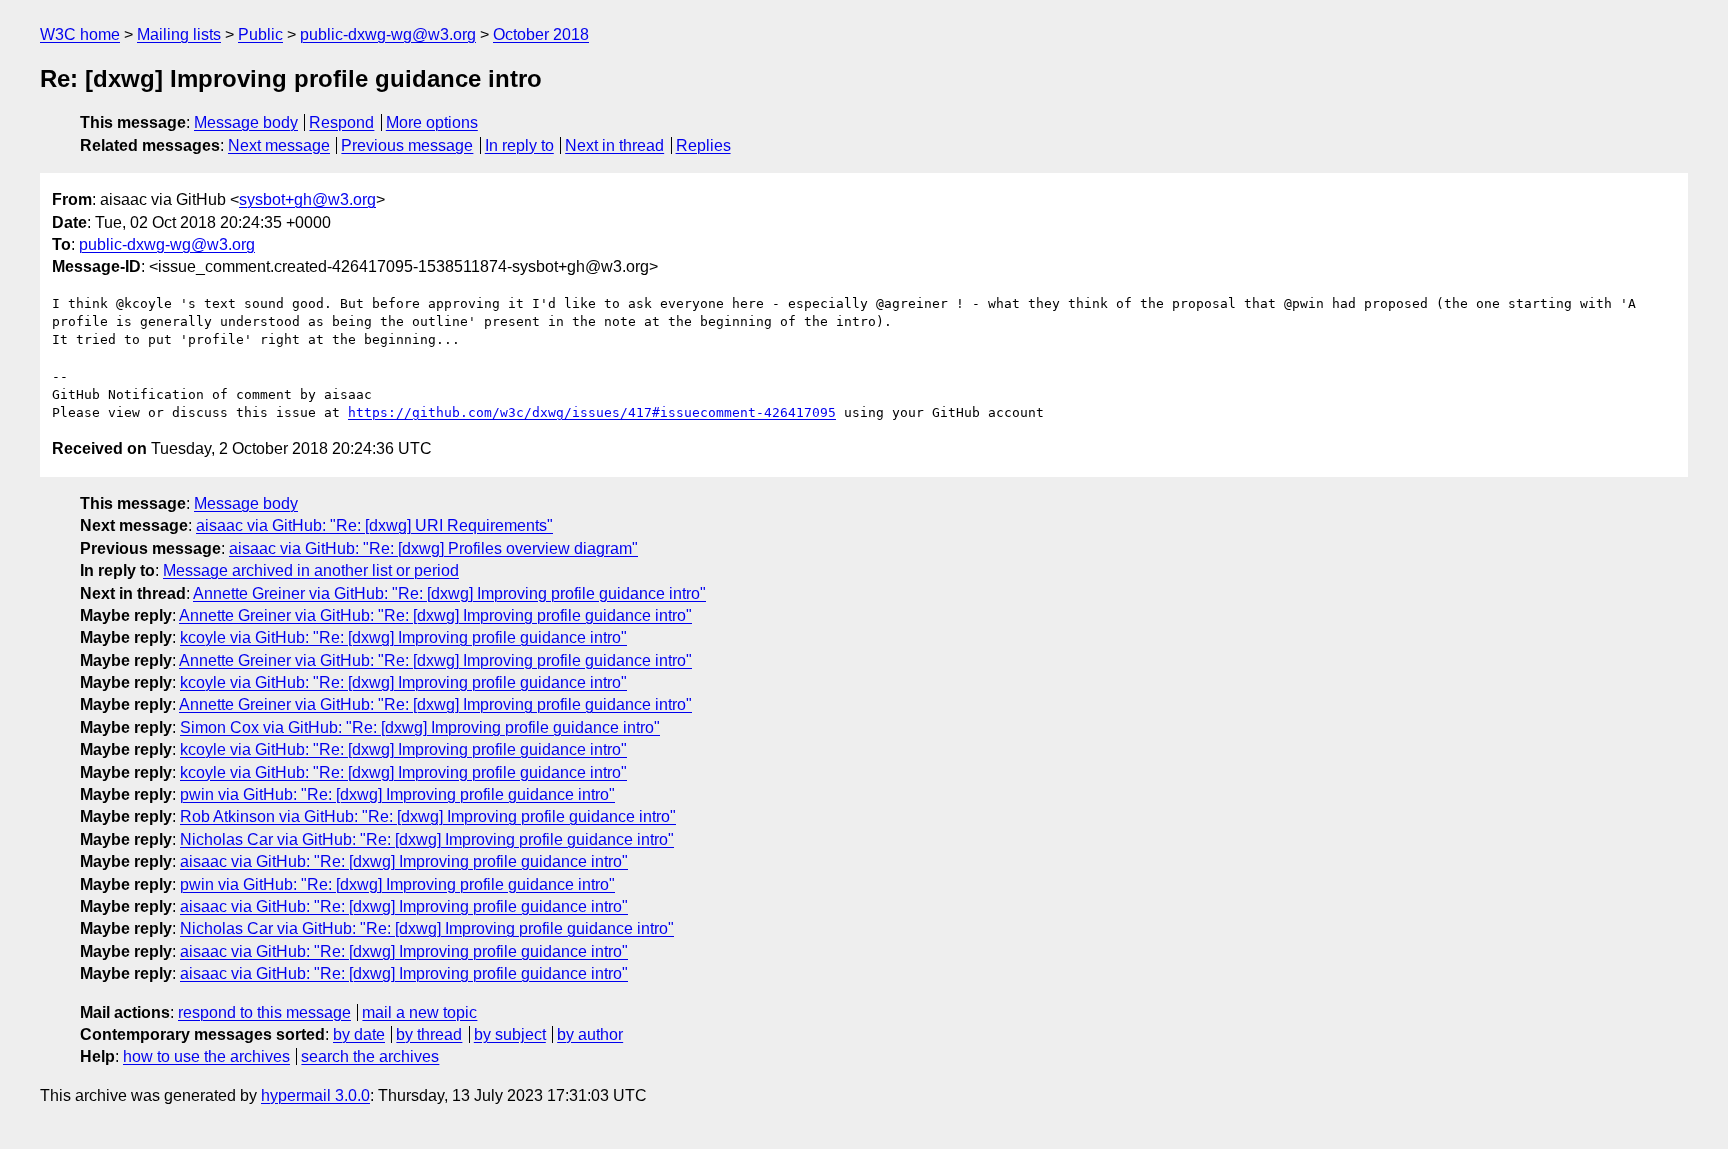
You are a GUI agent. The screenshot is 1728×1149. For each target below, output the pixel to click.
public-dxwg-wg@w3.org (388, 34)
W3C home (80, 34)
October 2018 (541, 34)
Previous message (407, 145)
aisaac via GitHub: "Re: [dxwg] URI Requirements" (374, 525)
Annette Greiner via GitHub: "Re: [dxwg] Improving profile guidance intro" (449, 593)
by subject (510, 1034)
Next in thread (614, 145)
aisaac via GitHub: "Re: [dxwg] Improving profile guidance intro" (404, 861)
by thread (429, 1034)
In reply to (519, 145)
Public (260, 34)
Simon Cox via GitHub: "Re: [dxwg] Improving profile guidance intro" (420, 727)
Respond (341, 122)
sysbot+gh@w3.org (307, 199)
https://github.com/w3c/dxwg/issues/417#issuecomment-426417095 (592, 412)
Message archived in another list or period (311, 570)
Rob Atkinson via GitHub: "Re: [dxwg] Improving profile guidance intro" (428, 816)
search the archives (370, 1056)
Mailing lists (179, 34)
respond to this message (264, 1012)
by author (590, 1034)
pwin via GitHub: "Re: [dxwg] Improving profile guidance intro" (397, 794)
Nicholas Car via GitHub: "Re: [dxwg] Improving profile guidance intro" (427, 839)
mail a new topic (419, 1012)
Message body (246, 122)
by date (359, 1034)
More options (432, 122)
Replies (703, 145)
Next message (279, 145)
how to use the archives (206, 1056)
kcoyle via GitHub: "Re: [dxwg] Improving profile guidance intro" (403, 637)
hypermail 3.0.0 (315, 1095)
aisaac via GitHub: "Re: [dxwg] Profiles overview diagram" (433, 548)
